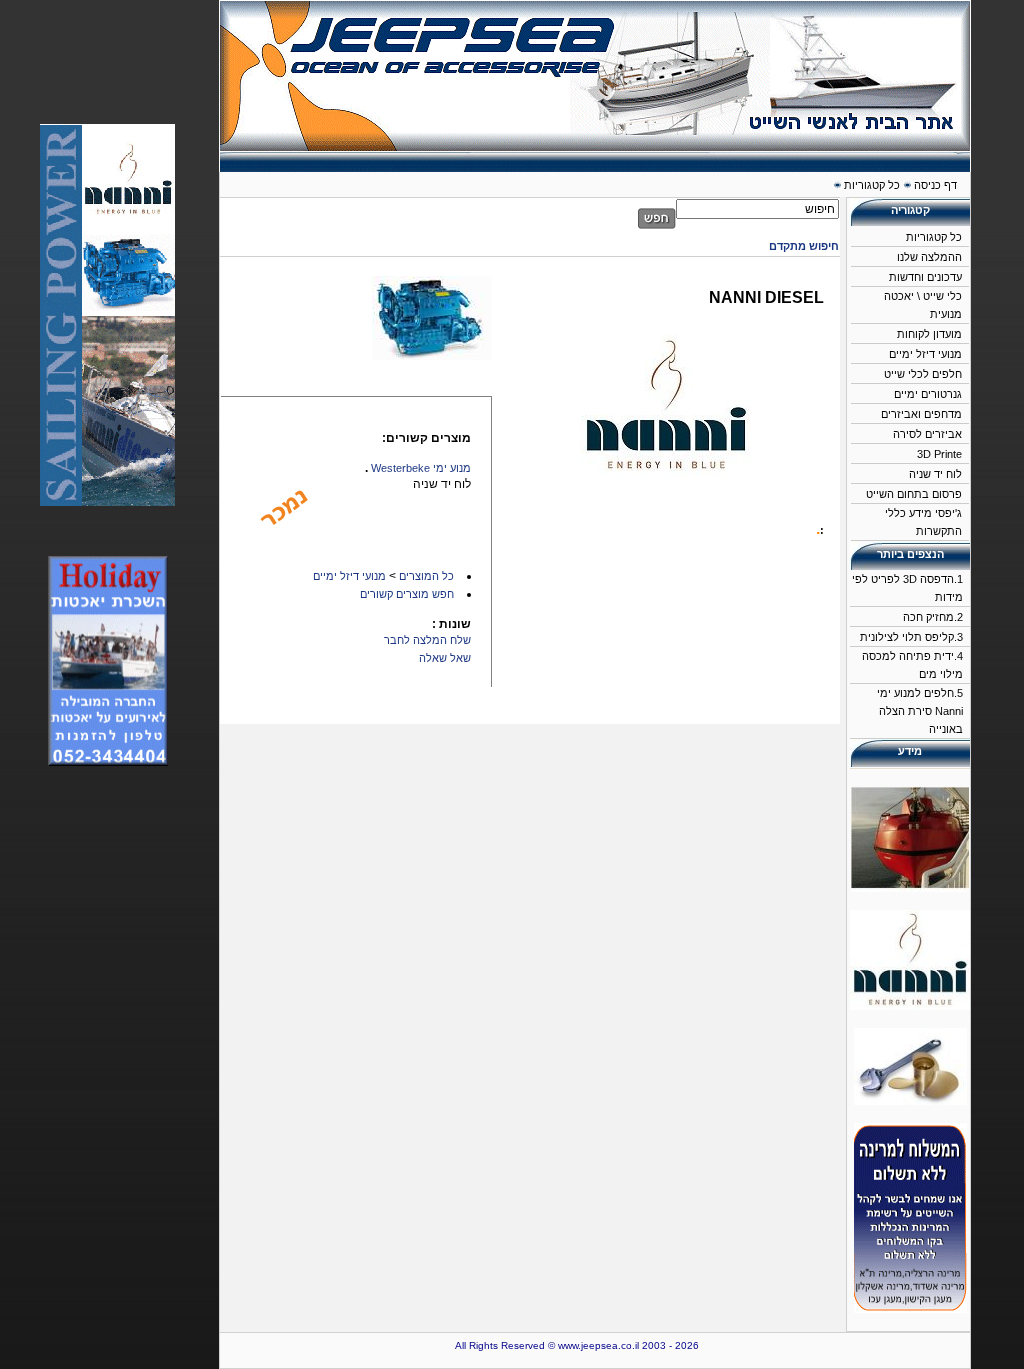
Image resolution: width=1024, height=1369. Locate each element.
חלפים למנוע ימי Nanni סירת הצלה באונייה (920, 711)
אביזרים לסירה (927, 434)
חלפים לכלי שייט (923, 374)
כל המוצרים (426, 576)
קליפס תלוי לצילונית (907, 637)
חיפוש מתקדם (804, 246)
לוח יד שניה (935, 474)
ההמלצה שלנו (929, 257)
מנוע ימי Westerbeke (421, 468)
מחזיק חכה (928, 617)
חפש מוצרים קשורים (407, 594)
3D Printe (939, 454)
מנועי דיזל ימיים (925, 354)
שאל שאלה (445, 658)
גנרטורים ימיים (928, 394)
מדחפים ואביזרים (921, 414)
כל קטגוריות (934, 237)
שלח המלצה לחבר (427, 640)
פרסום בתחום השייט (914, 494)
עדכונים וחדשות (925, 277)
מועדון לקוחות (929, 334)
